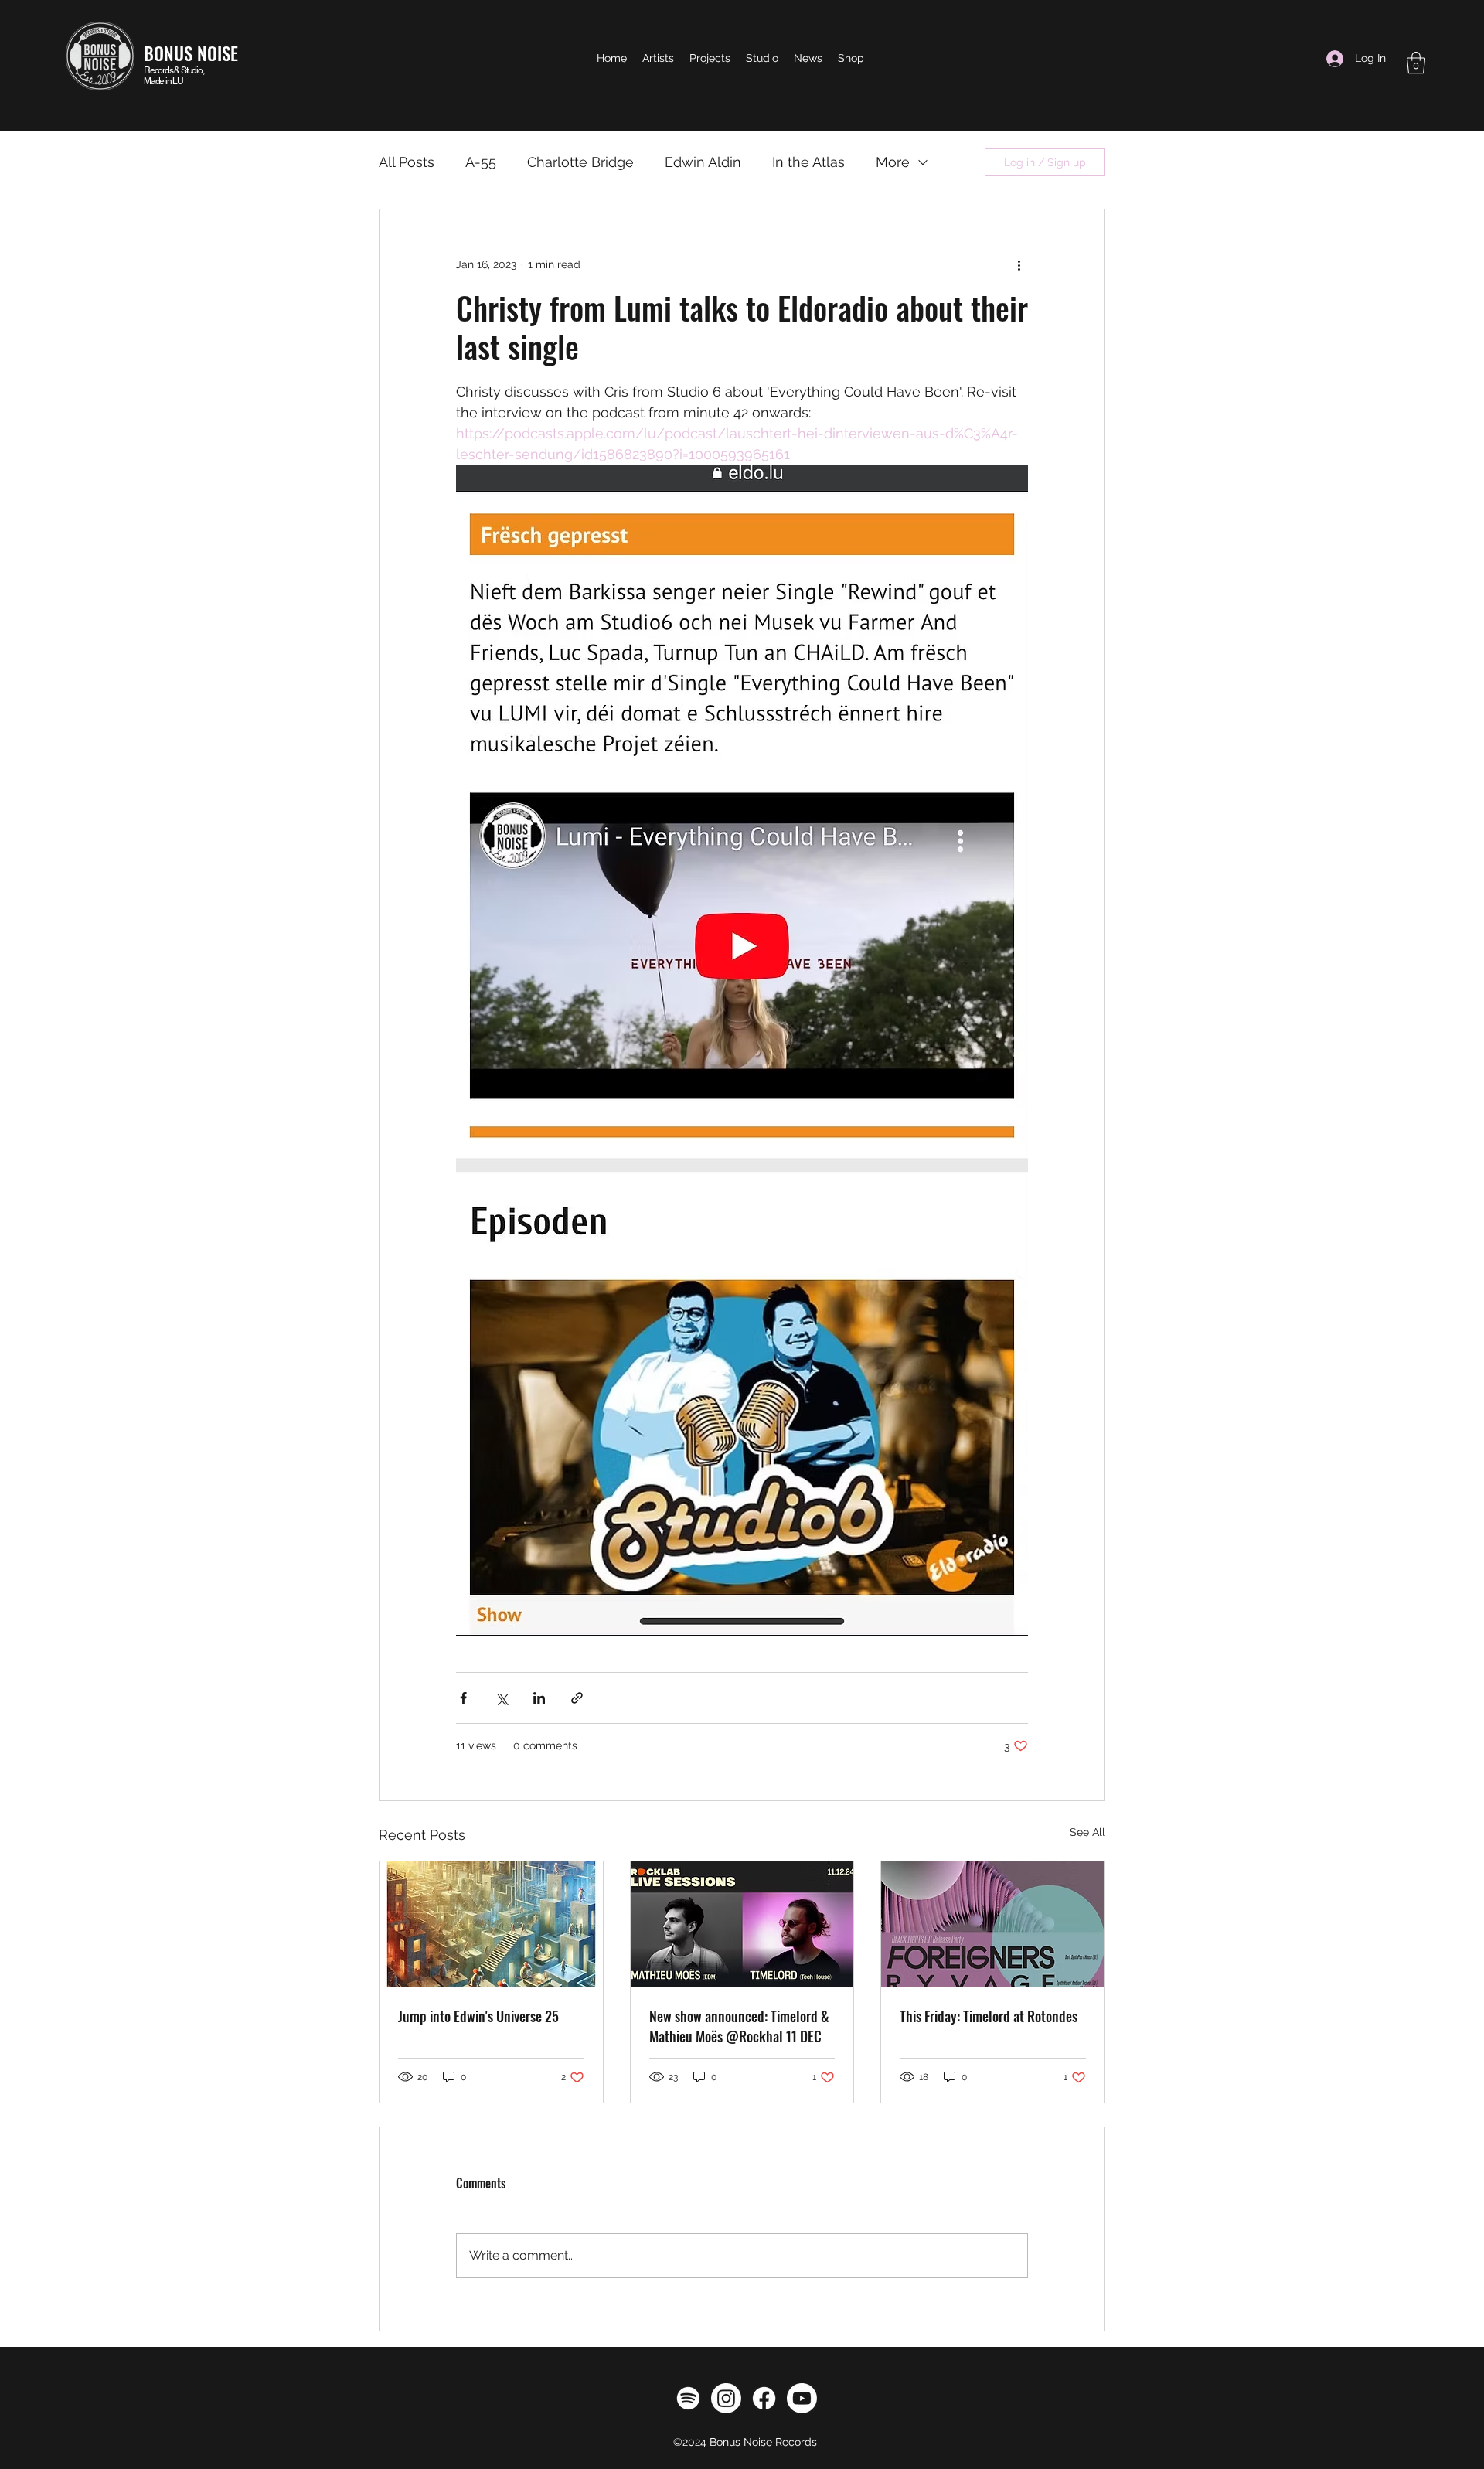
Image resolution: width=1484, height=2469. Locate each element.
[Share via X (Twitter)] (501, 1698)
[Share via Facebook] (463, 1698)
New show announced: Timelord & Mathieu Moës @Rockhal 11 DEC (739, 2026)
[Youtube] (802, 2398)
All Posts (407, 162)
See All (1087, 1832)
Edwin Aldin (703, 162)
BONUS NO (180, 53)
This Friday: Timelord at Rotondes (989, 2016)
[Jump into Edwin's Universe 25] (491, 1924)
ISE (228, 53)
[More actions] (1019, 265)
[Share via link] (577, 1698)
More (893, 162)
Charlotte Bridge (580, 162)
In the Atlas (808, 162)
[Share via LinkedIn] (539, 1698)
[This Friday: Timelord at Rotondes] (993, 1924)
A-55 (481, 162)
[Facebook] (764, 2398)
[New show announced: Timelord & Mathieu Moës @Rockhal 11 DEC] (742, 1924)
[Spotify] (688, 2398)
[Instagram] (726, 2398)
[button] (1416, 63)
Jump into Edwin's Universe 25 (478, 2016)
